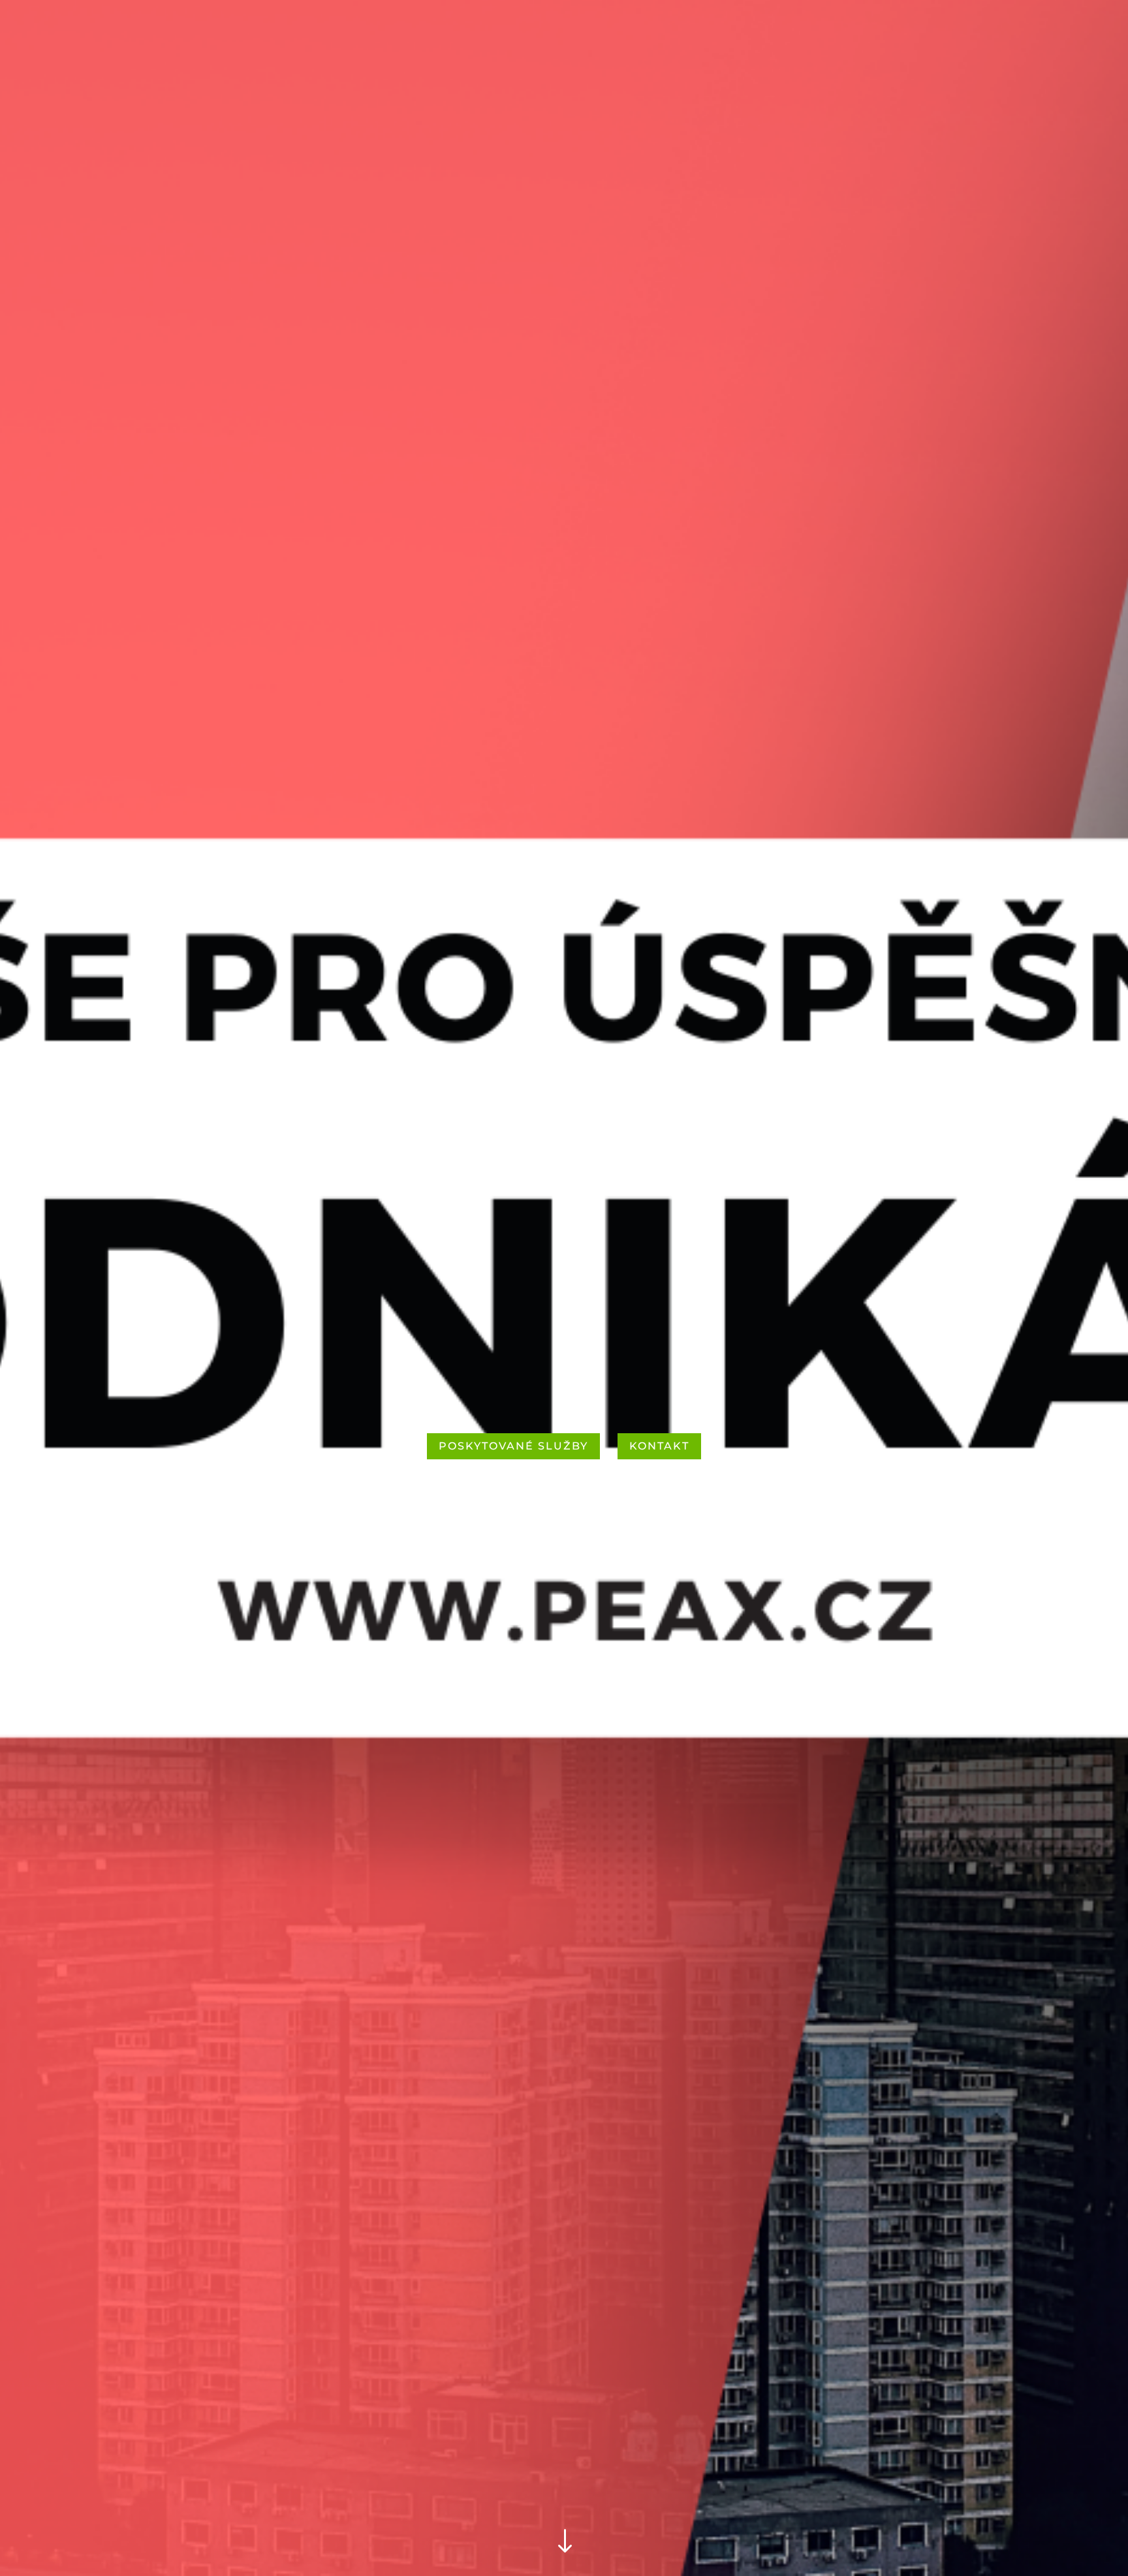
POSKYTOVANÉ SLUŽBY (513, 1446)
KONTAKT (659, 1446)
